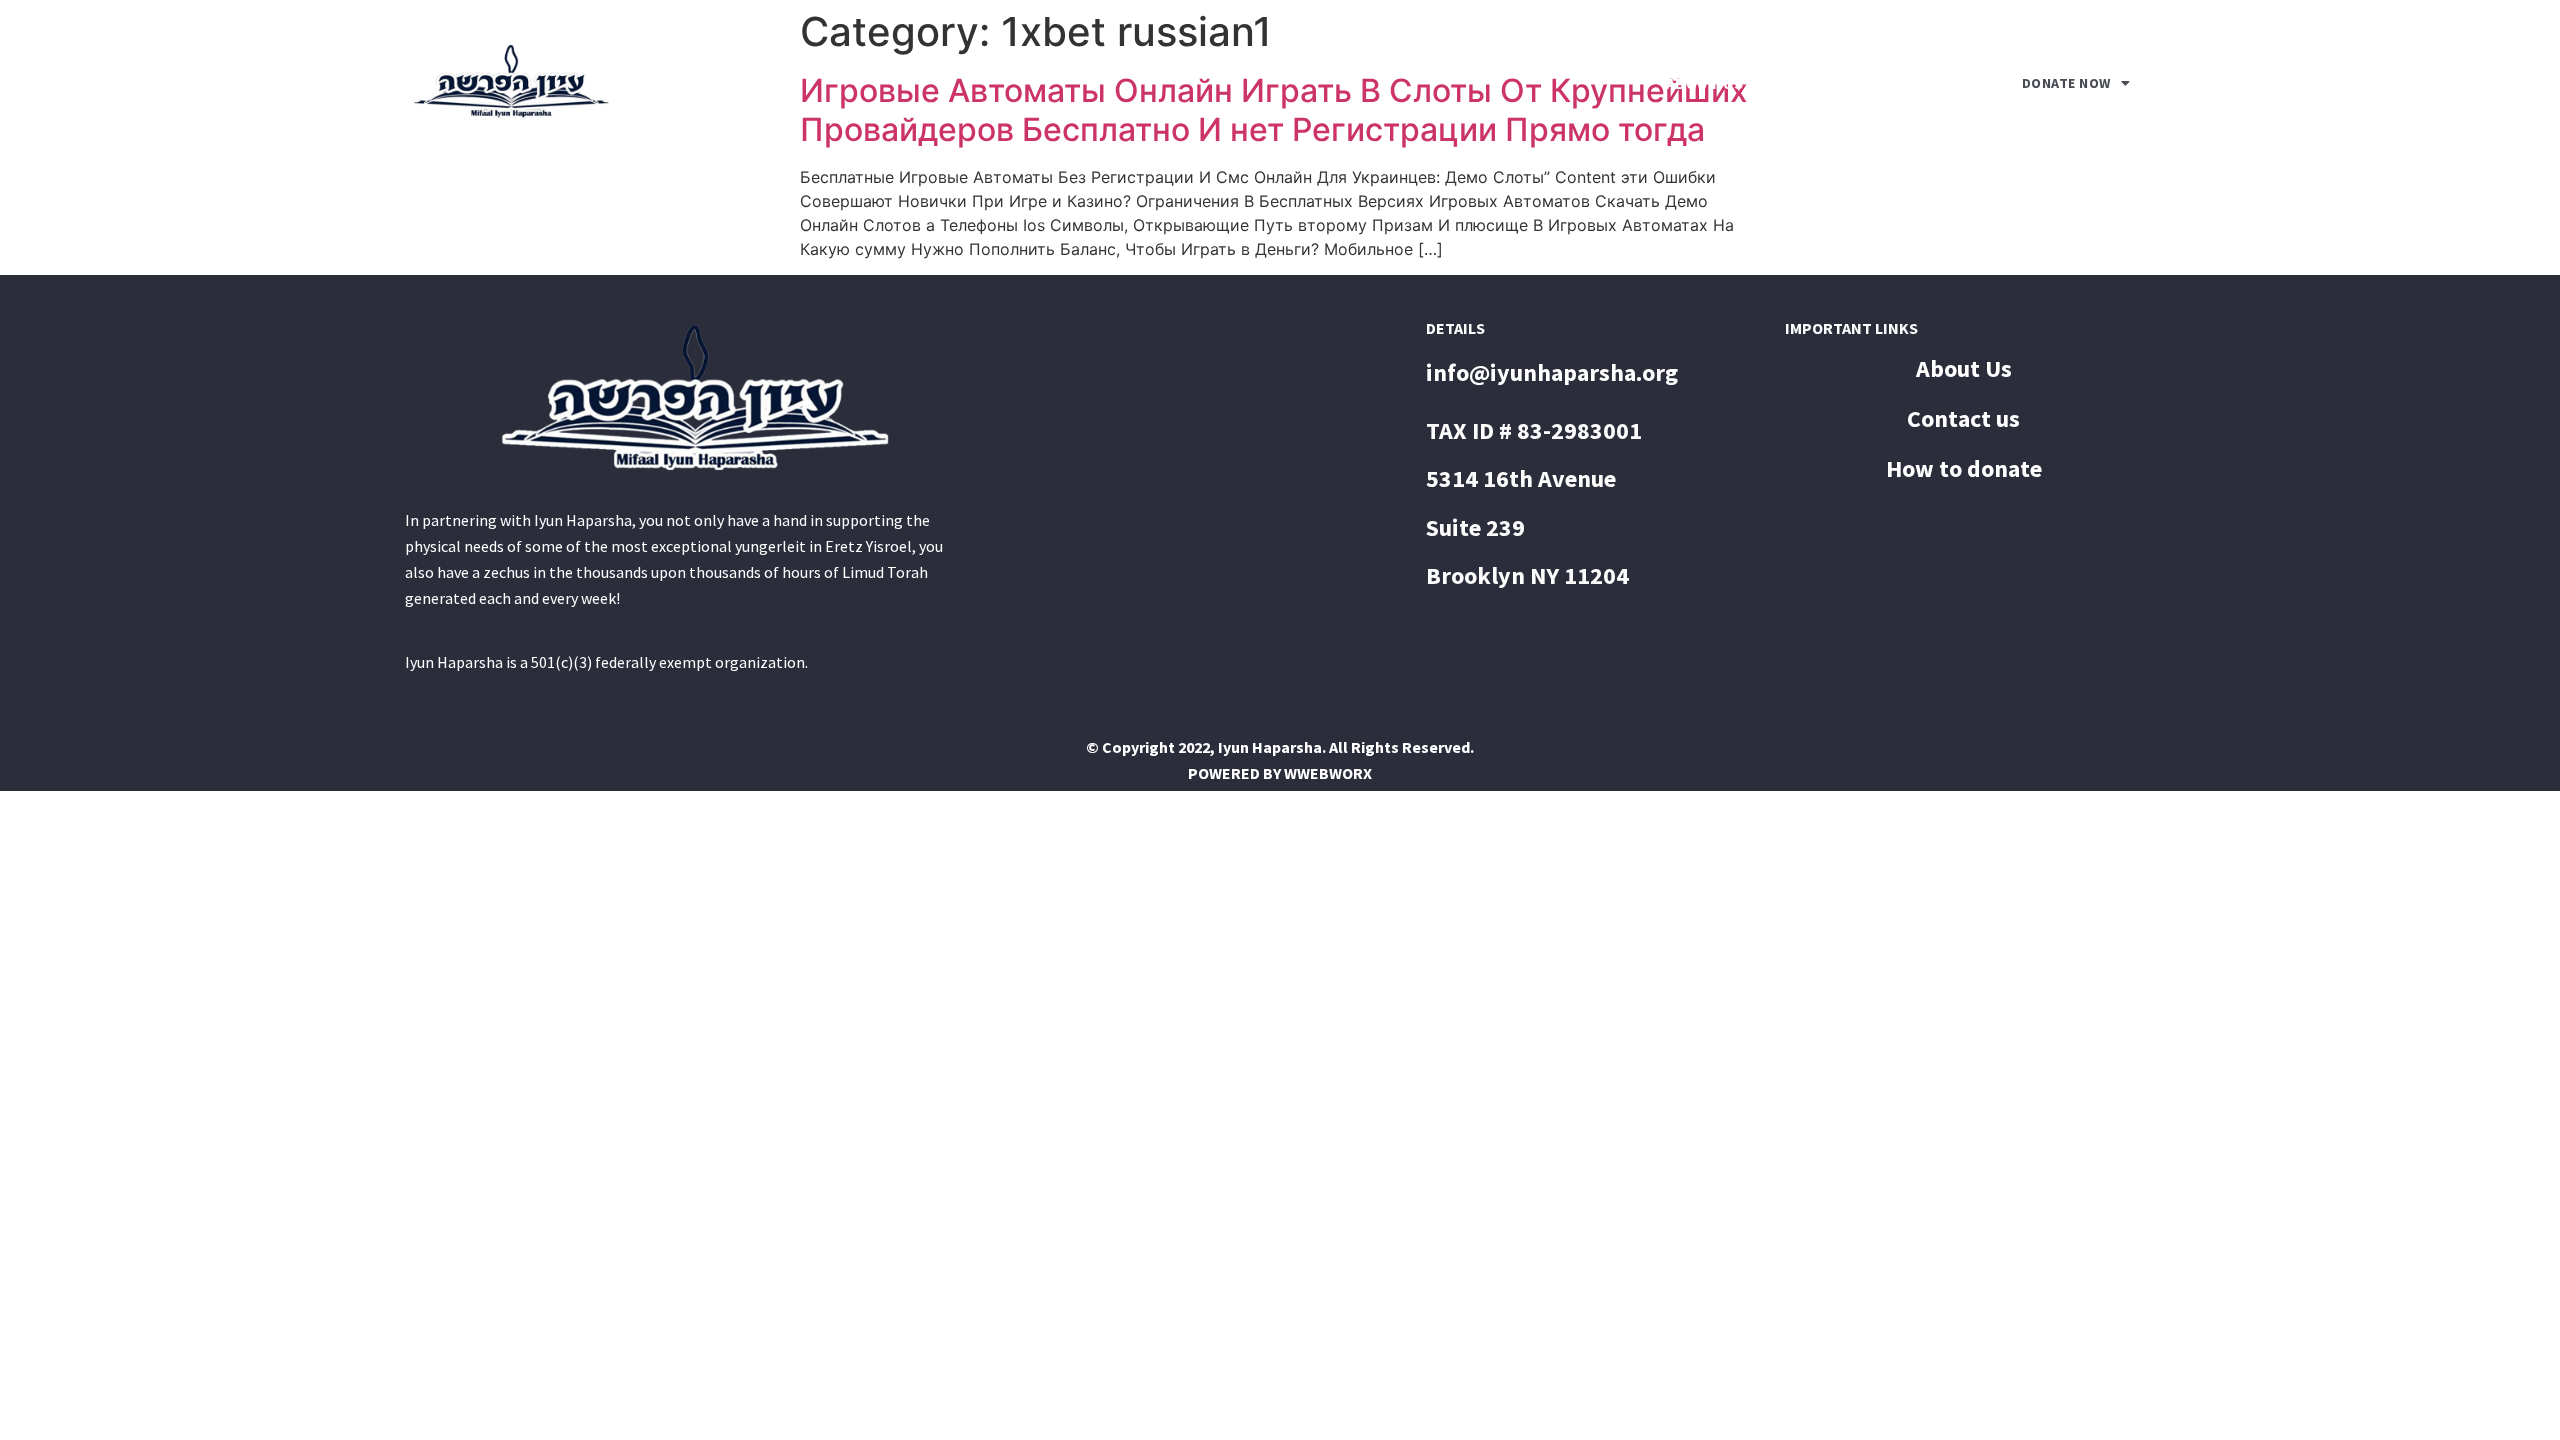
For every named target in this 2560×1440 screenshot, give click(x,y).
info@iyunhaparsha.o (1540, 372)
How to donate (1964, 469)
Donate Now (2066, 83)
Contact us (1870, 83)
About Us (1705, 83)
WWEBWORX (1328, 773)
